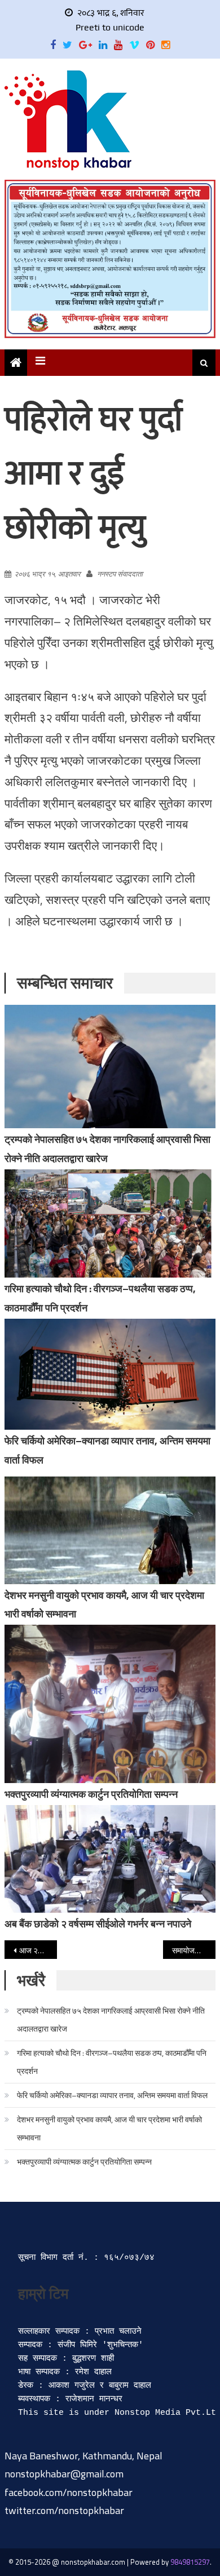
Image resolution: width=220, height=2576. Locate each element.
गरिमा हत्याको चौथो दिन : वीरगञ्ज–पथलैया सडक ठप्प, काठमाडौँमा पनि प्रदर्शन (112, 2062)
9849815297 (190, 2562)
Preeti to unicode (110, 27)
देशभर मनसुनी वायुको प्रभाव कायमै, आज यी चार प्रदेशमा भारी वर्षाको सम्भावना (109, 2128)
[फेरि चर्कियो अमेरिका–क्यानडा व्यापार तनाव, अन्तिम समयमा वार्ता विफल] (110, 1374)
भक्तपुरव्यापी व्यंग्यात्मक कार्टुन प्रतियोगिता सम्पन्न (91, 1794)
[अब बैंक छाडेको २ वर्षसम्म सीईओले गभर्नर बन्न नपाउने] (110, 1859)
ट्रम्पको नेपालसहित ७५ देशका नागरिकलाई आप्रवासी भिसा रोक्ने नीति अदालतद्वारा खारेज (111, 2019)
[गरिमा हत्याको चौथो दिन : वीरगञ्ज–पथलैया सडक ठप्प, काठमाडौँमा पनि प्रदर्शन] (110, 1223)
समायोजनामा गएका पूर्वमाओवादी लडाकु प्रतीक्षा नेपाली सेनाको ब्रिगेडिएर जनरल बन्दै (194, 1950)
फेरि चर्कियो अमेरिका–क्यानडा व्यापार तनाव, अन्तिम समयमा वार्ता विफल (112, 2095)
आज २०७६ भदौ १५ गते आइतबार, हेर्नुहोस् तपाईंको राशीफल (38, 1950)
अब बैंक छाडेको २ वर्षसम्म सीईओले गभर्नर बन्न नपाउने (98, 1924)
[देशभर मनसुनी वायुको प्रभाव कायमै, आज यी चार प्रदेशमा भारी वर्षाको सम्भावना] (110, 1530)
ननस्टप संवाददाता (120, 574)
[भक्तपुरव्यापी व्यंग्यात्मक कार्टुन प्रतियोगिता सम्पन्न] (110, 1704)
